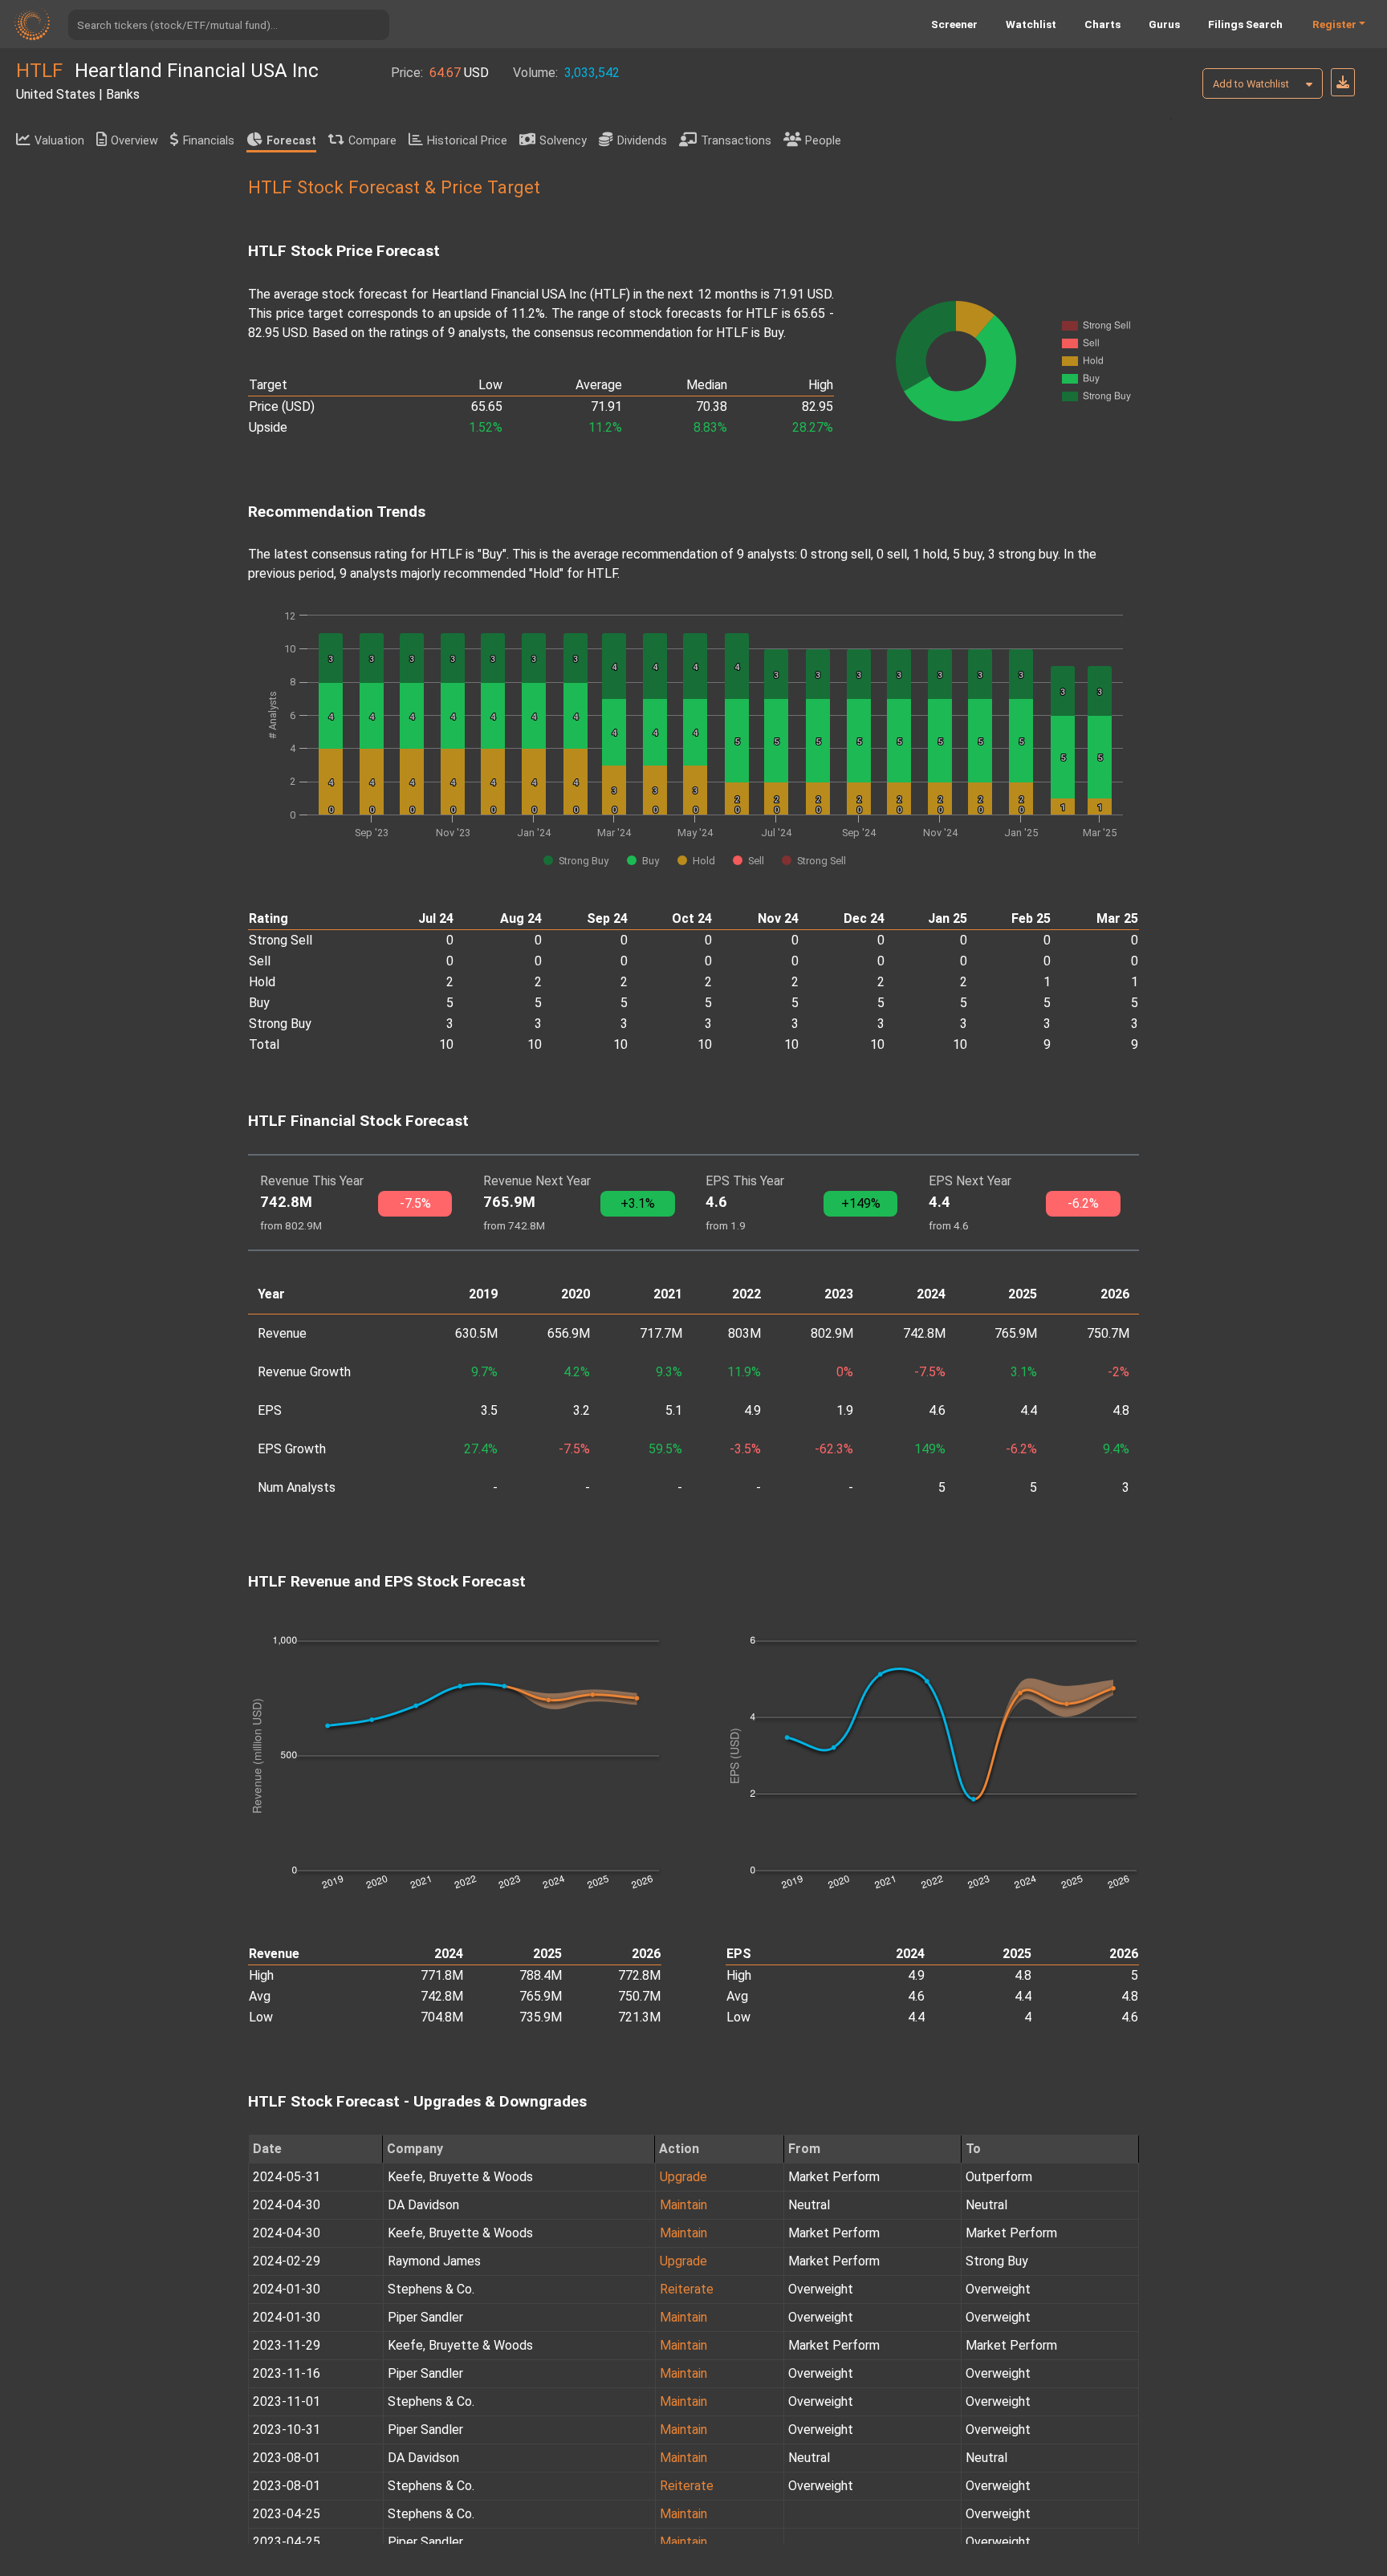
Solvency (563, 141)
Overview (134, 141)
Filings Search (1245, 24)
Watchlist (1031, 24)
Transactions (736, 141)
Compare (372, 141)
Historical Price (467, 141)
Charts (1102, 24)
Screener (954, 24)
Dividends (642, 141)
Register (1334, 24)
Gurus (1164, 24)
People (823, 141)
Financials (209, 141)
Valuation (59, 141)
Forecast (291, 141)
